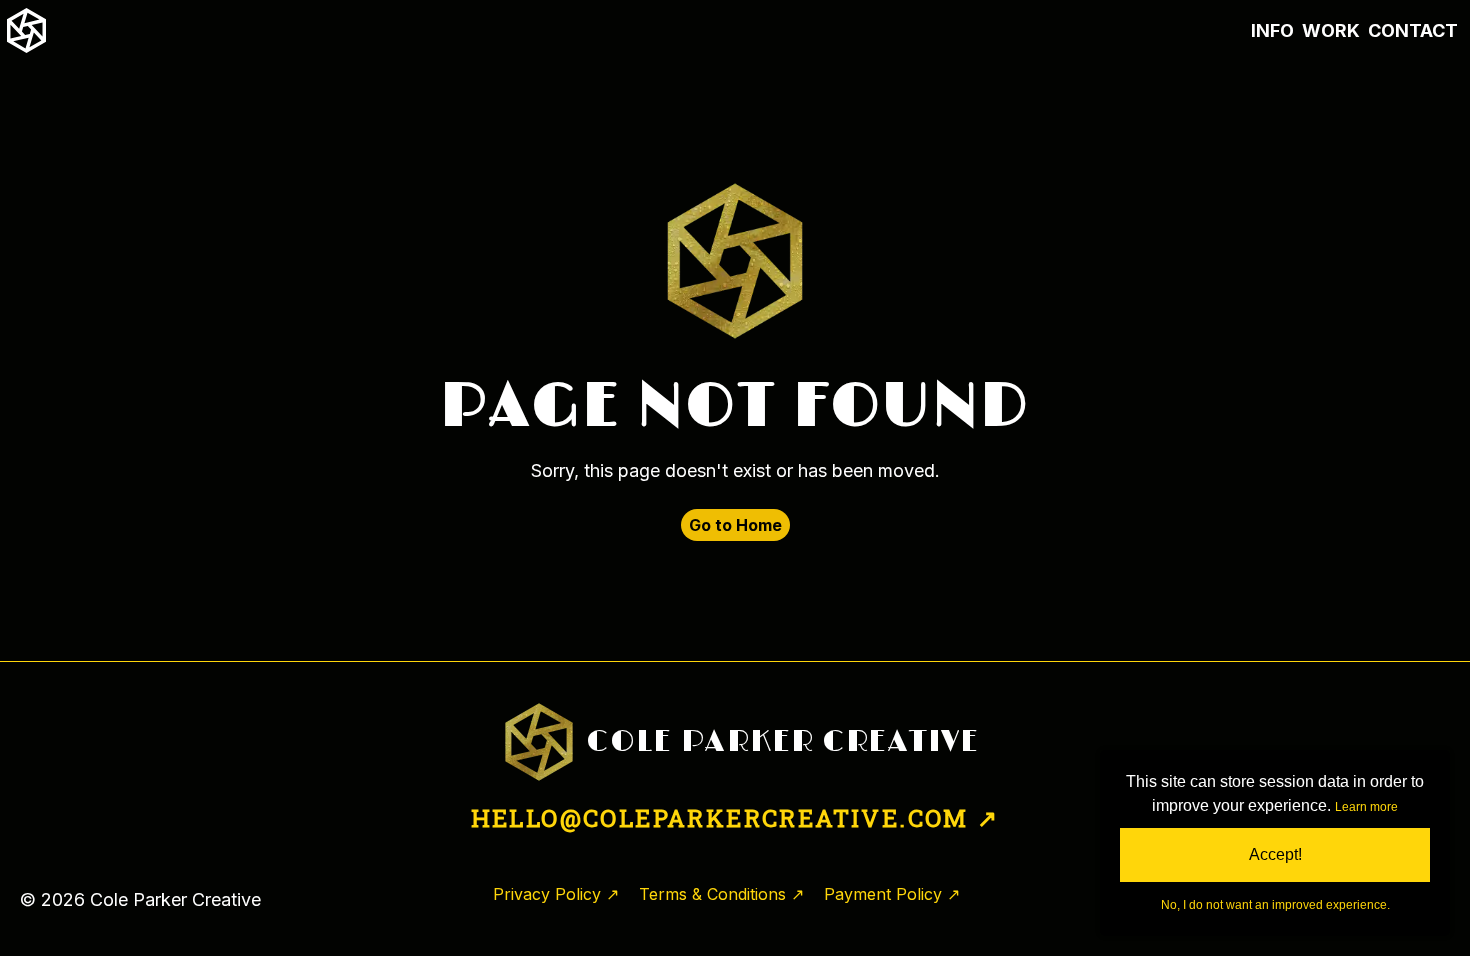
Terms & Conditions (712, 894)
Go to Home (735, 525)
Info (1272, 30)
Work (1331, 30)
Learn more (1366, 807)
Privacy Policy (547, 894)
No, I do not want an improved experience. (1275, 905)
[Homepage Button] (26, 30)
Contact (1413, 30)
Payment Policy (883, 894)
